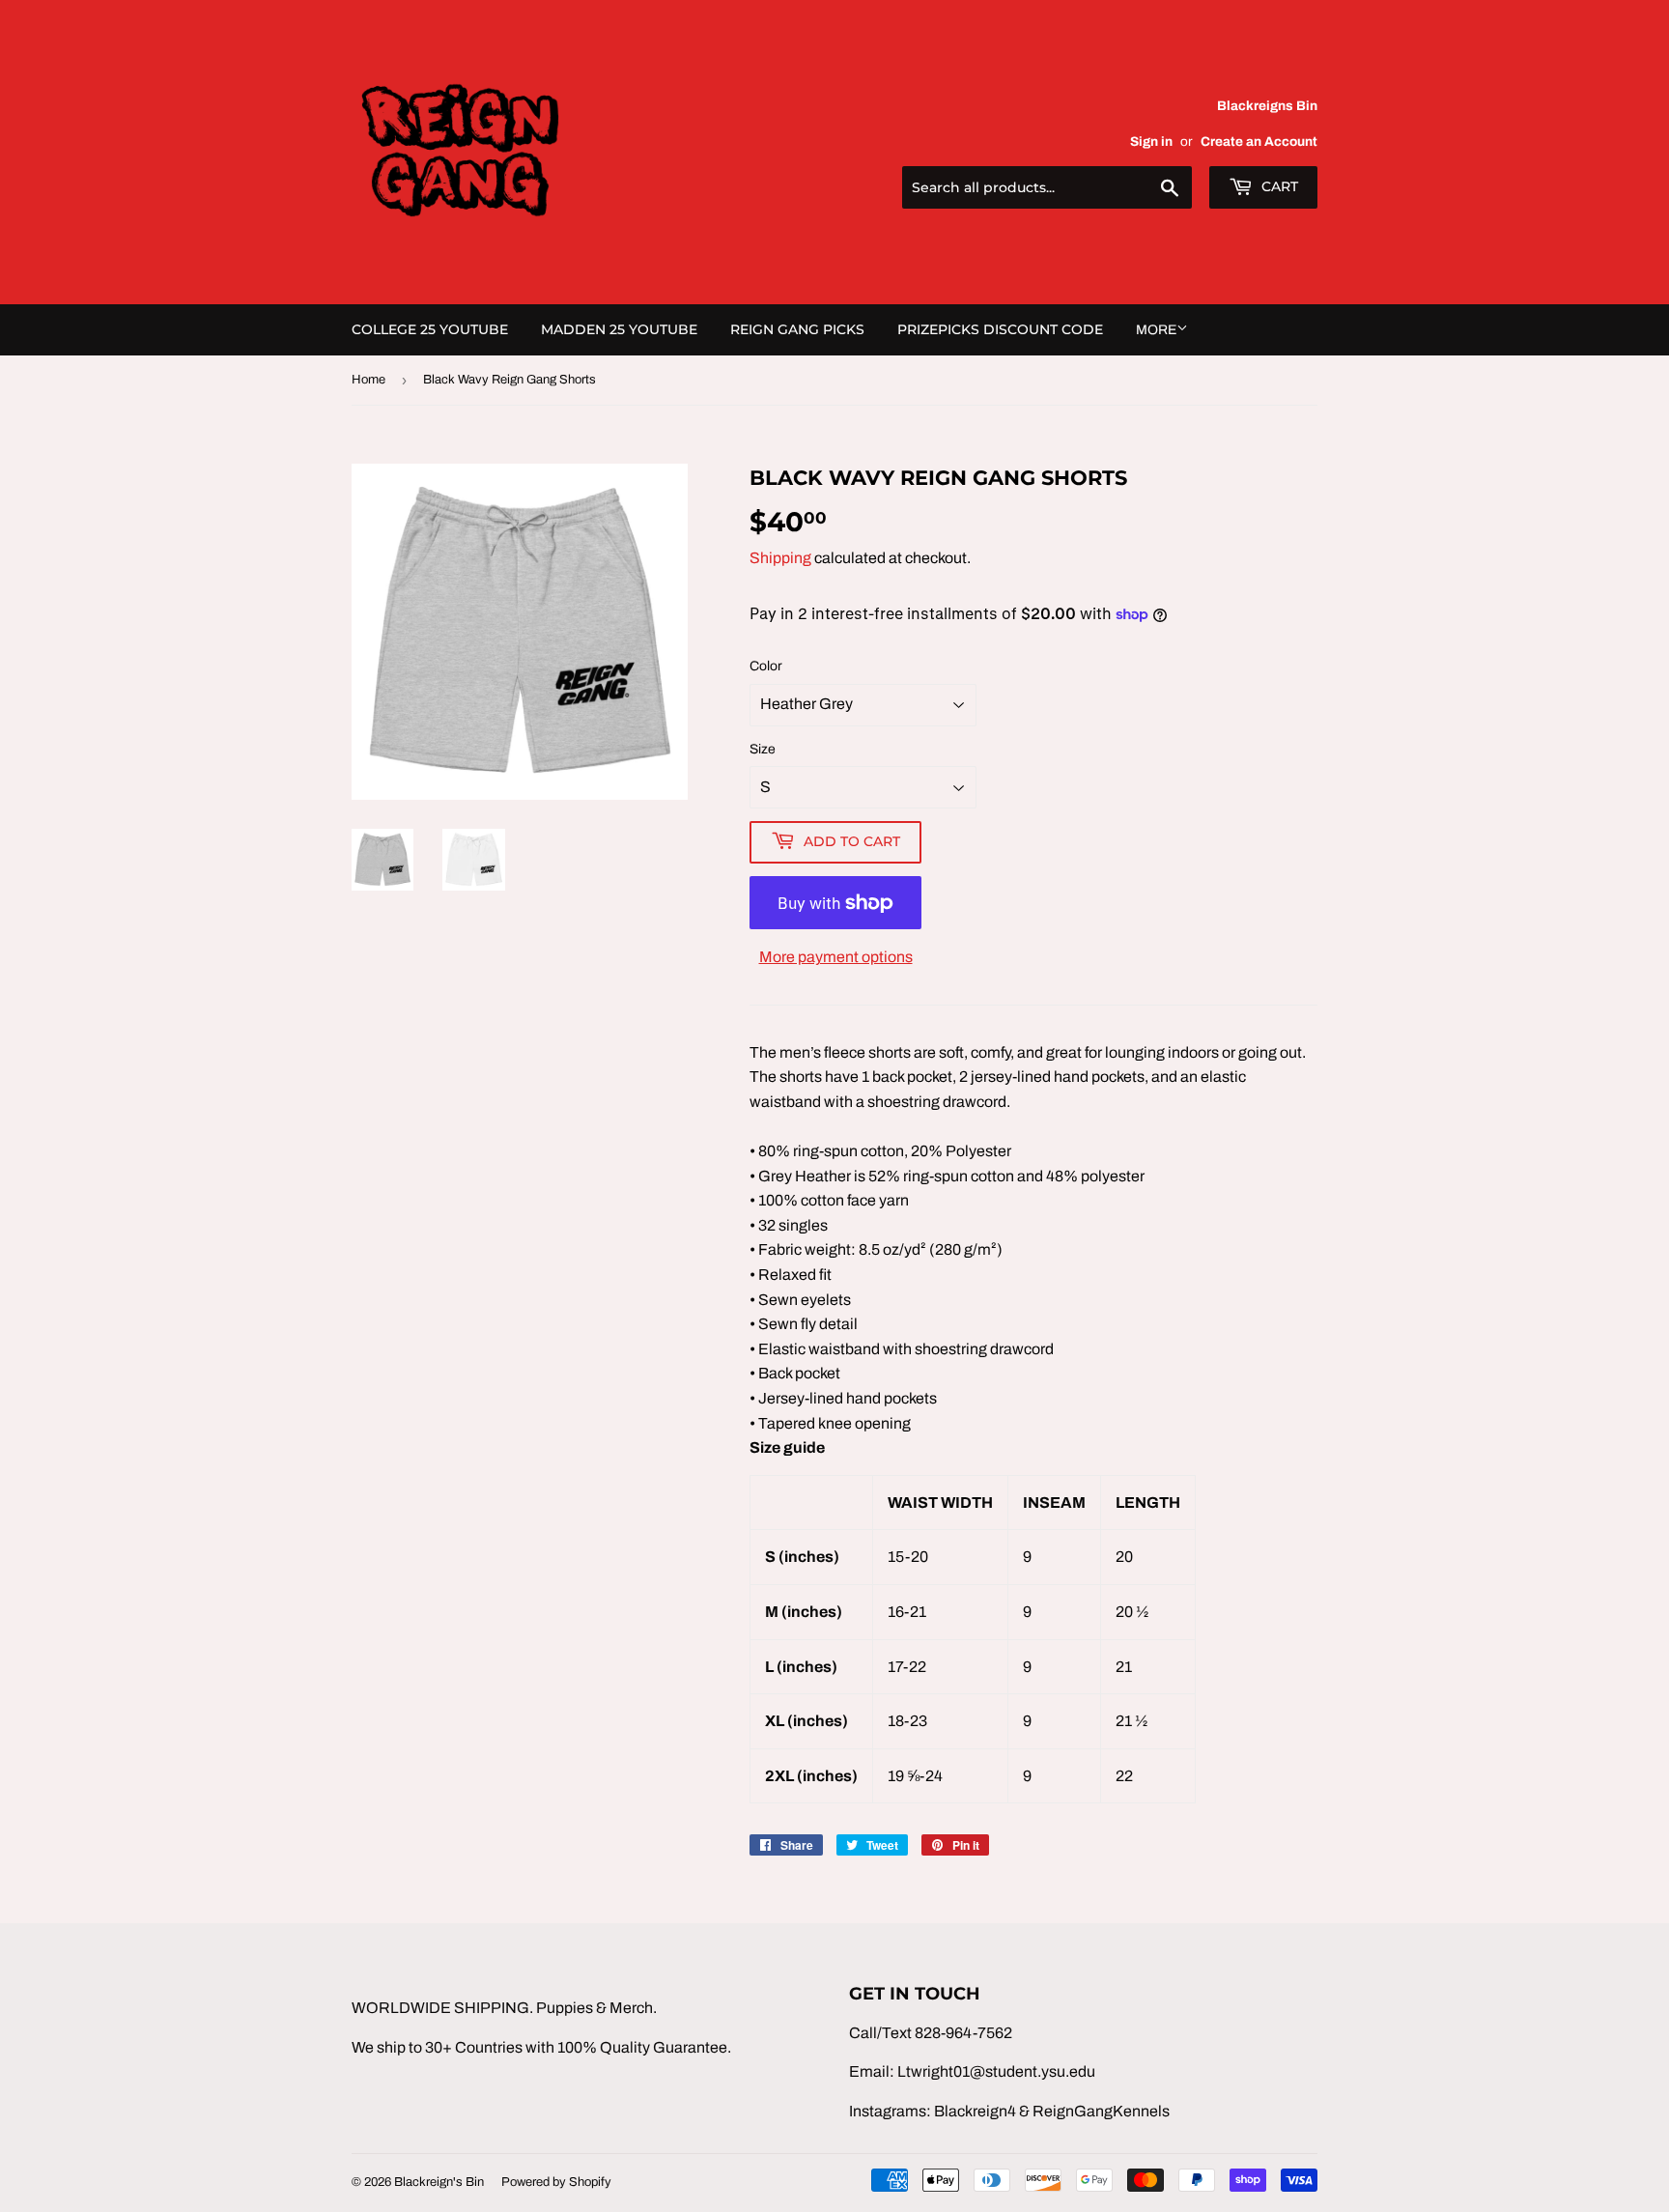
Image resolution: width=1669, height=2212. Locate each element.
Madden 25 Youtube (619, 329)
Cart (1278, 186)
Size (763, 749)
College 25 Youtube (430, 329)
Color (766, 666)
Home (368, 380)
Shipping (780, 558)
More (1156, 330)
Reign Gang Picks (797, 329)
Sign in (1151, 142)
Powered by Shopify (556, 2182)
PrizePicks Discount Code (1000, 329)
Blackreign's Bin (439, 2182)
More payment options (836, 957)
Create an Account (1259, 142)
